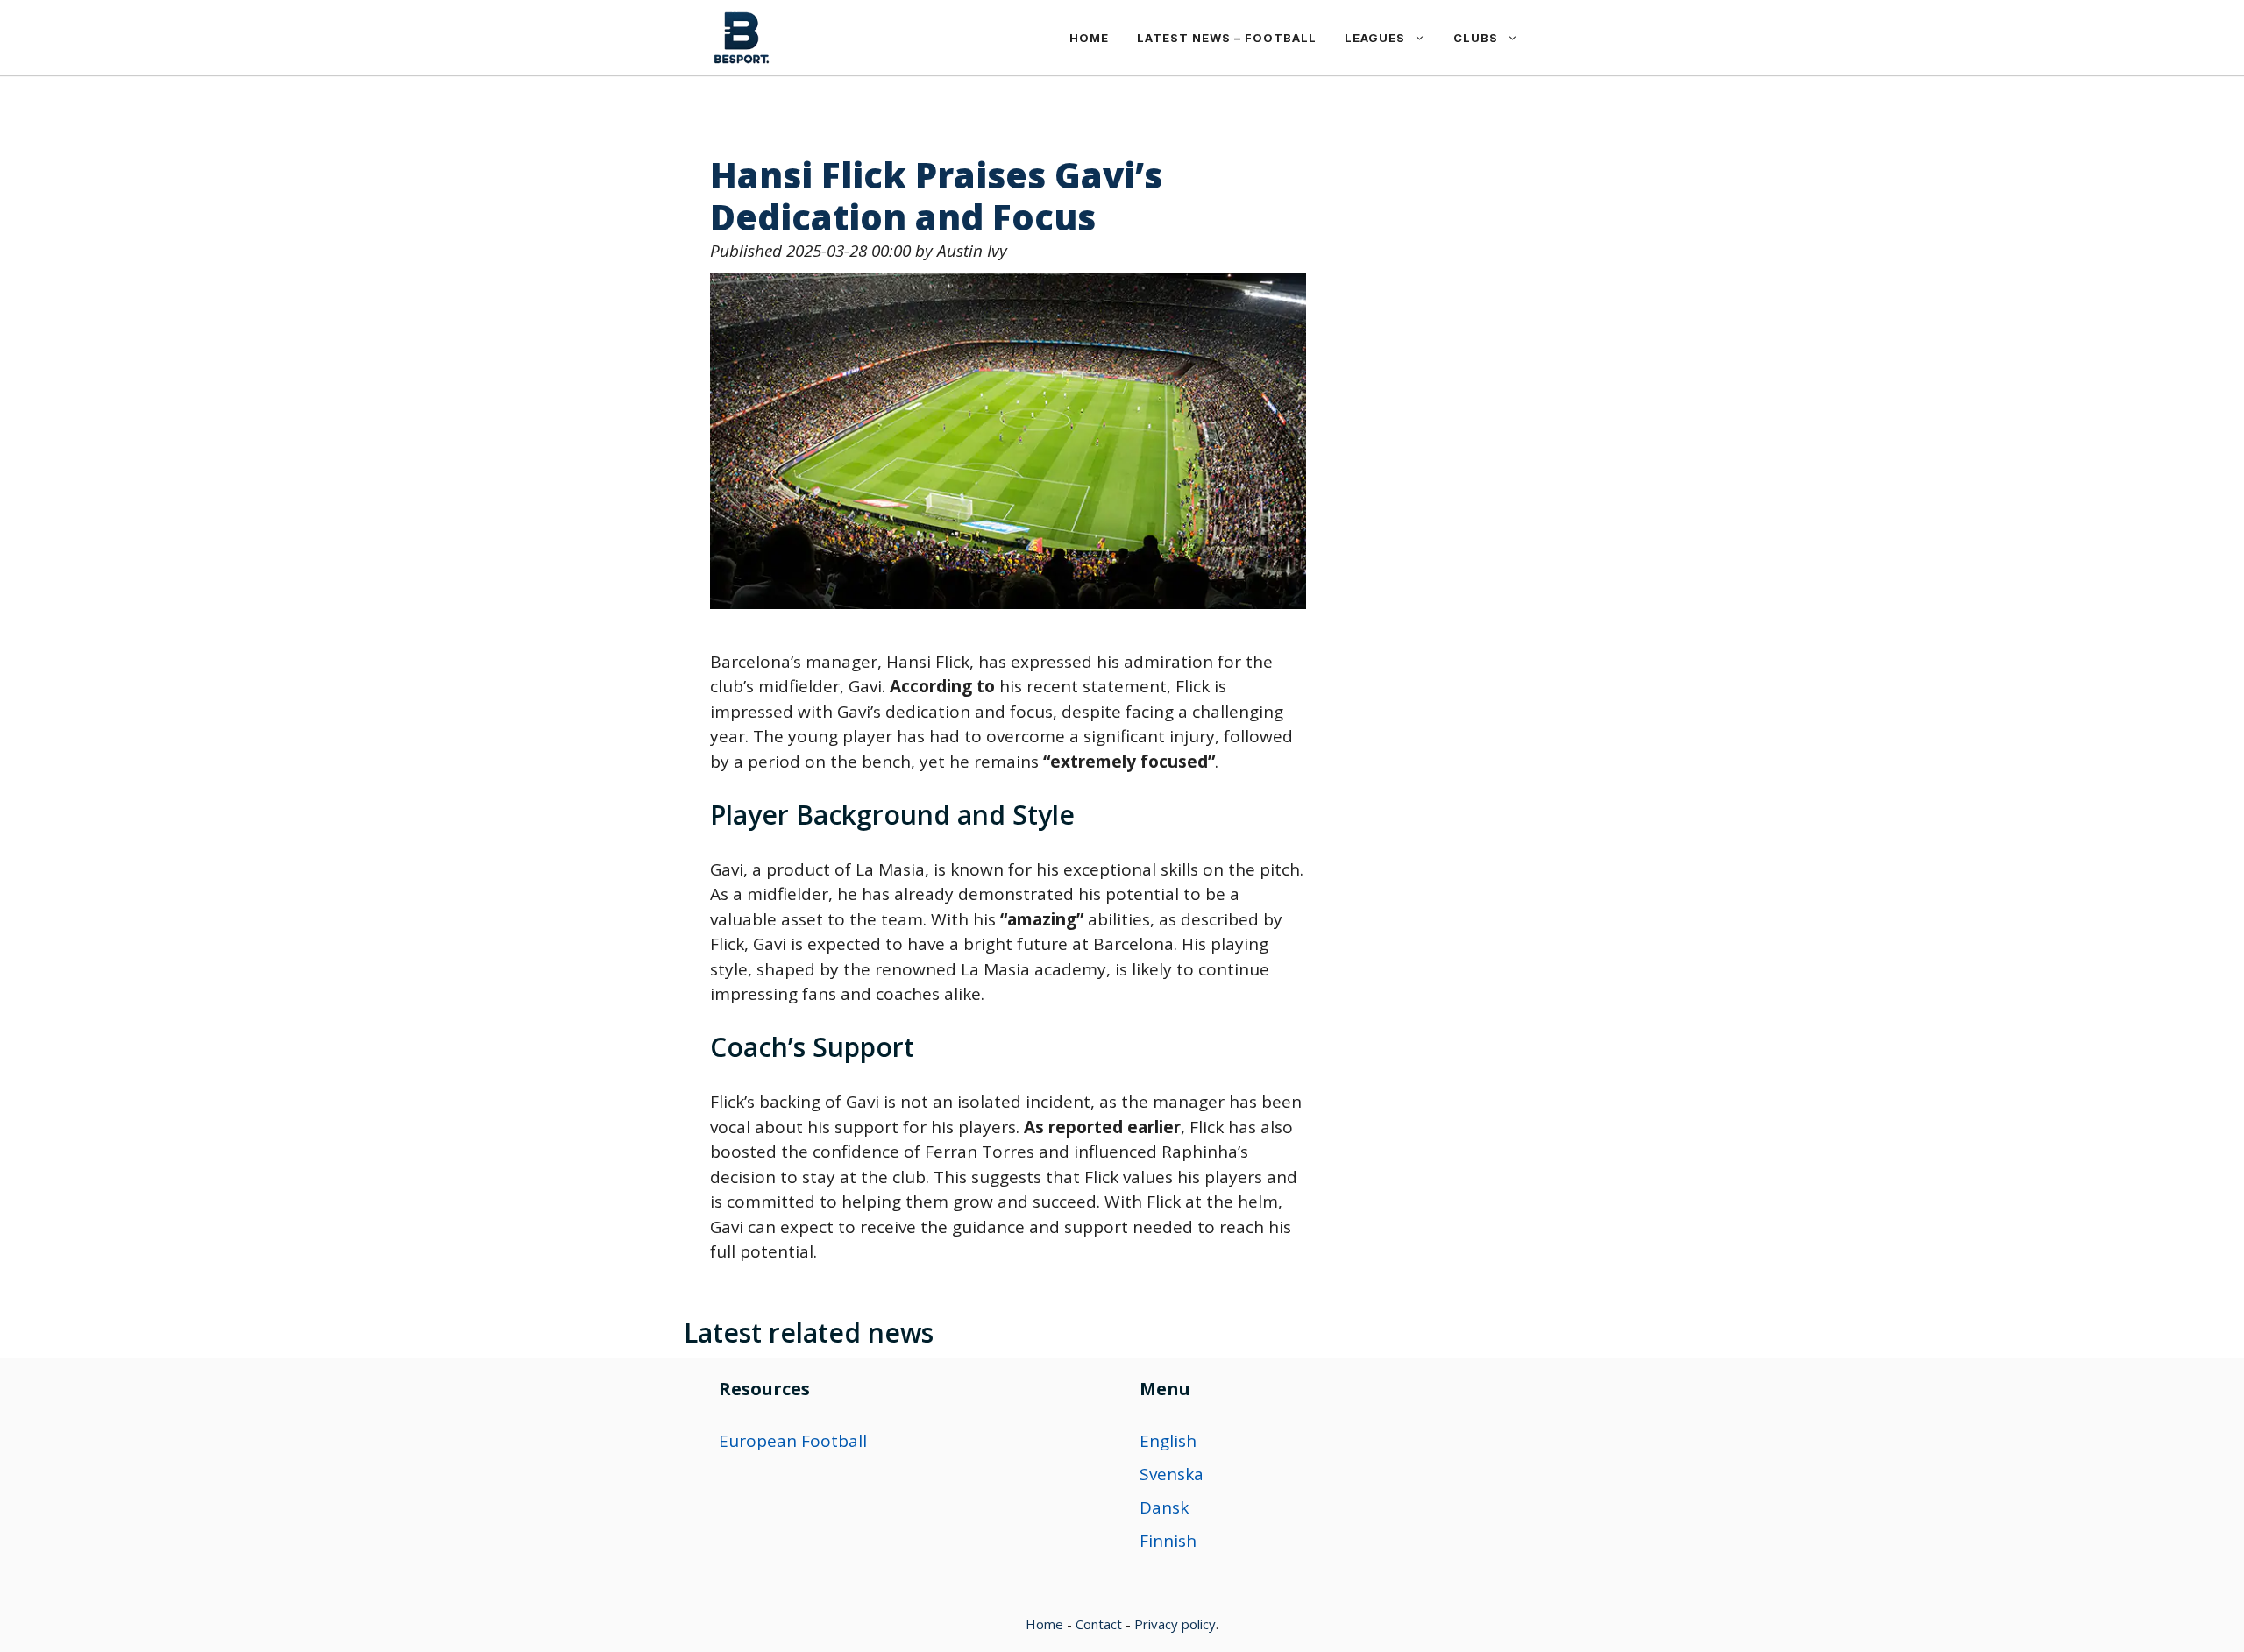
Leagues (1375, 38)
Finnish (1168, 1541)
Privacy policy (1175, 1624)
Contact (1099, 1624)
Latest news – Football (1227, 38)
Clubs (1476, 38)
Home (1089, 38)
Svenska (1172, 1474)
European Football (793, 1441)
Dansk (1164, 1507)
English (1168, 1441)
